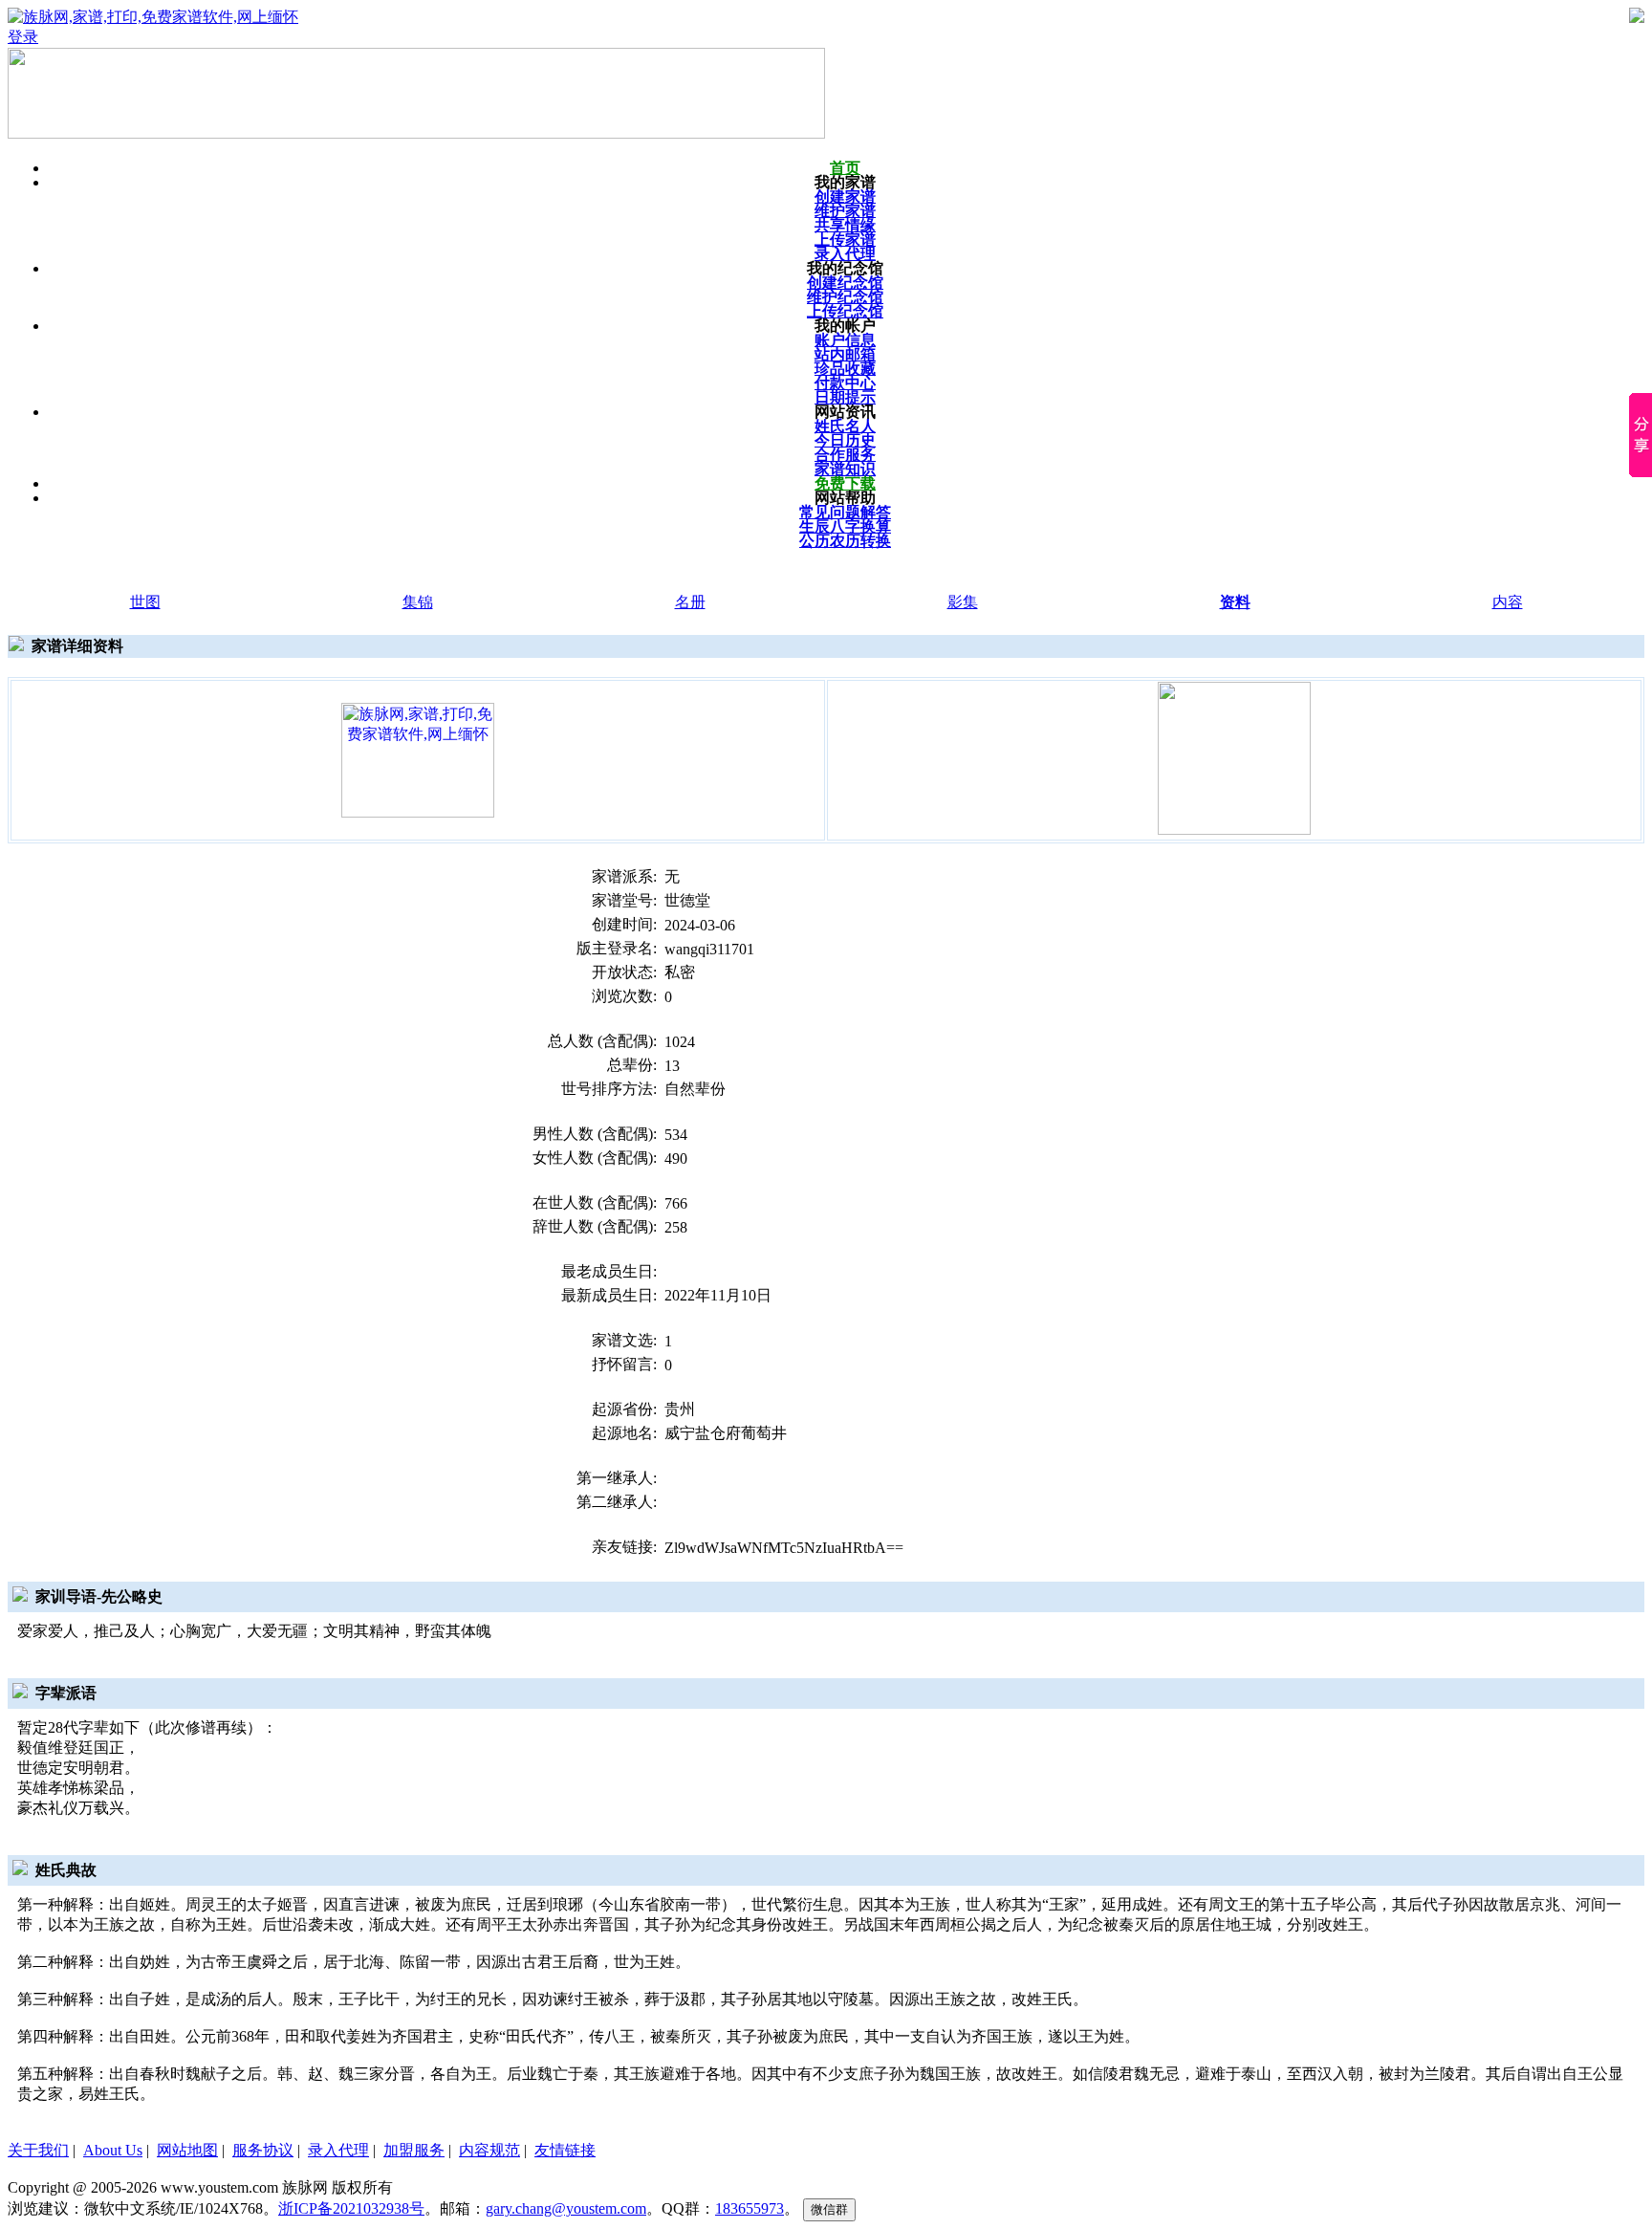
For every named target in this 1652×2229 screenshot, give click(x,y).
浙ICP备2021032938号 (351, 2208)
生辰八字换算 (845, 526)
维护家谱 (845, 211)
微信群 (829, 2209)
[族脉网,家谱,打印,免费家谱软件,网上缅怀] (418, 759)
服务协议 (263, 2150)
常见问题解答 (845, 512)
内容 (1508, 602)
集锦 (418, 602)
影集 (963, 602)
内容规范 (489, 2150)
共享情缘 (845, 225)
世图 (145, 602)
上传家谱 (845, 240)
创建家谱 (845, 197)
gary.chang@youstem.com (566, 2208)
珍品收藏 (845, 369)
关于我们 (38, 2150)
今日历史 (845, 440)
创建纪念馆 (845, 283)
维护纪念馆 (845, 297)
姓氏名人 (845, 426)
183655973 (750, 2208)
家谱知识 (845, 469)
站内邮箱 (845, 354)
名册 (690, 602)
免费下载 (845, 483)
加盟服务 (414, 2150)
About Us (113, 2150)
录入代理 (845, 254)
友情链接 (565, 2150)
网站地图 (187, 2150)
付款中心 (845, 383)
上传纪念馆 (845, 311)
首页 (845, 168)
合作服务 (845, 455)
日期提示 (845, 397)
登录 (23, 37)
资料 (1235, 602)
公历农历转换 (845, 541)
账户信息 (845, 340)
